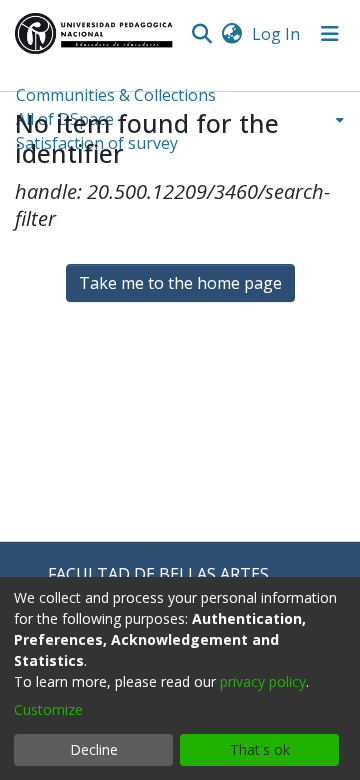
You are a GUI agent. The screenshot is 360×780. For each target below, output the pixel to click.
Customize (48, 709)
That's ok (260, 749)
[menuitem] (231, 34)
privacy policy (263, 681)
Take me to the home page (180, 283)
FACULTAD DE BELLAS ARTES (158, 574)
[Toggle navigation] (330, 34)
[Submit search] (201, 34)
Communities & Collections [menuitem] (116, 95)
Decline (94, 749)
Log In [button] (277, 34)
